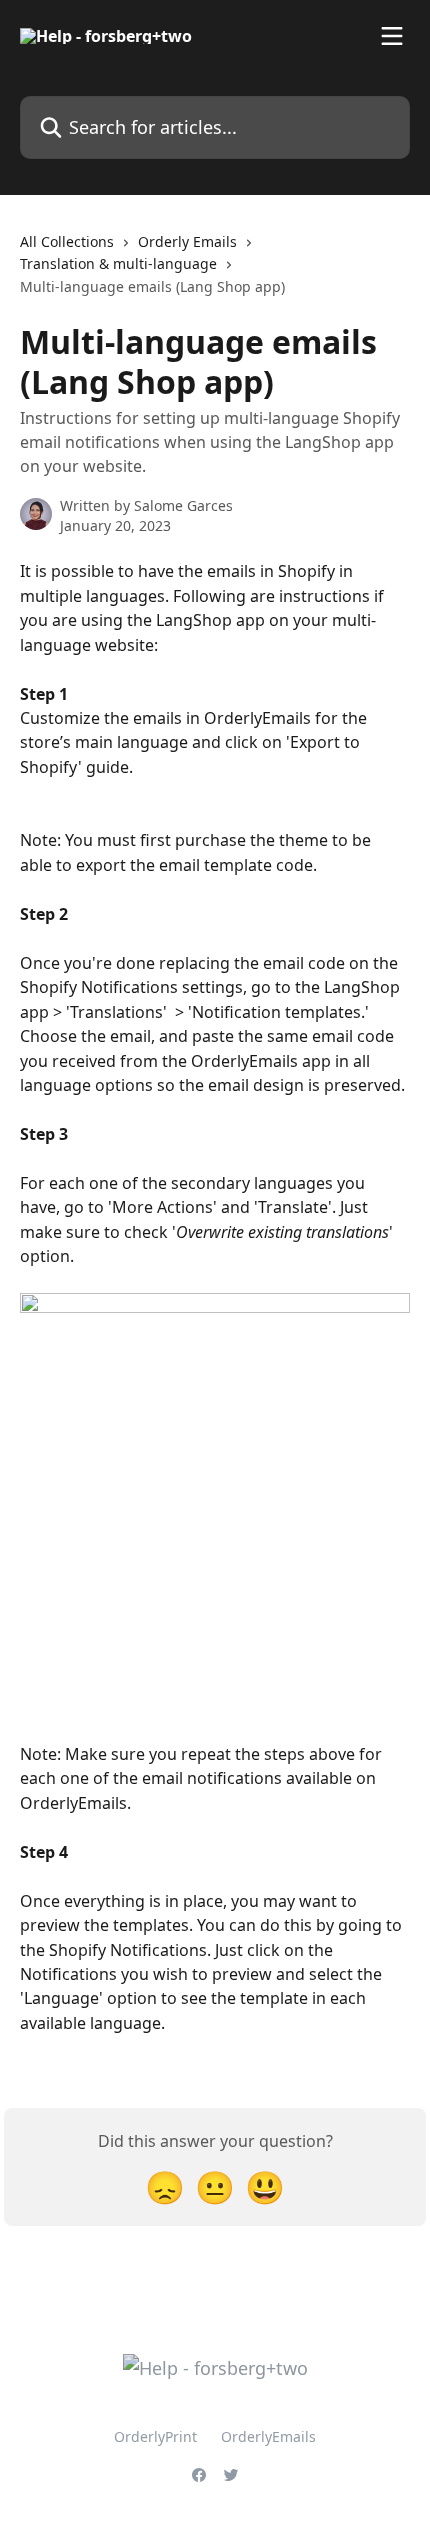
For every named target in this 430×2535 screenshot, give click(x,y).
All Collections (67, 241)
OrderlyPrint (155, 2436)
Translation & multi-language (118, 263)
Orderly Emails (187, 241)
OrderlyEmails (268, 2436)
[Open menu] (392, 36)
